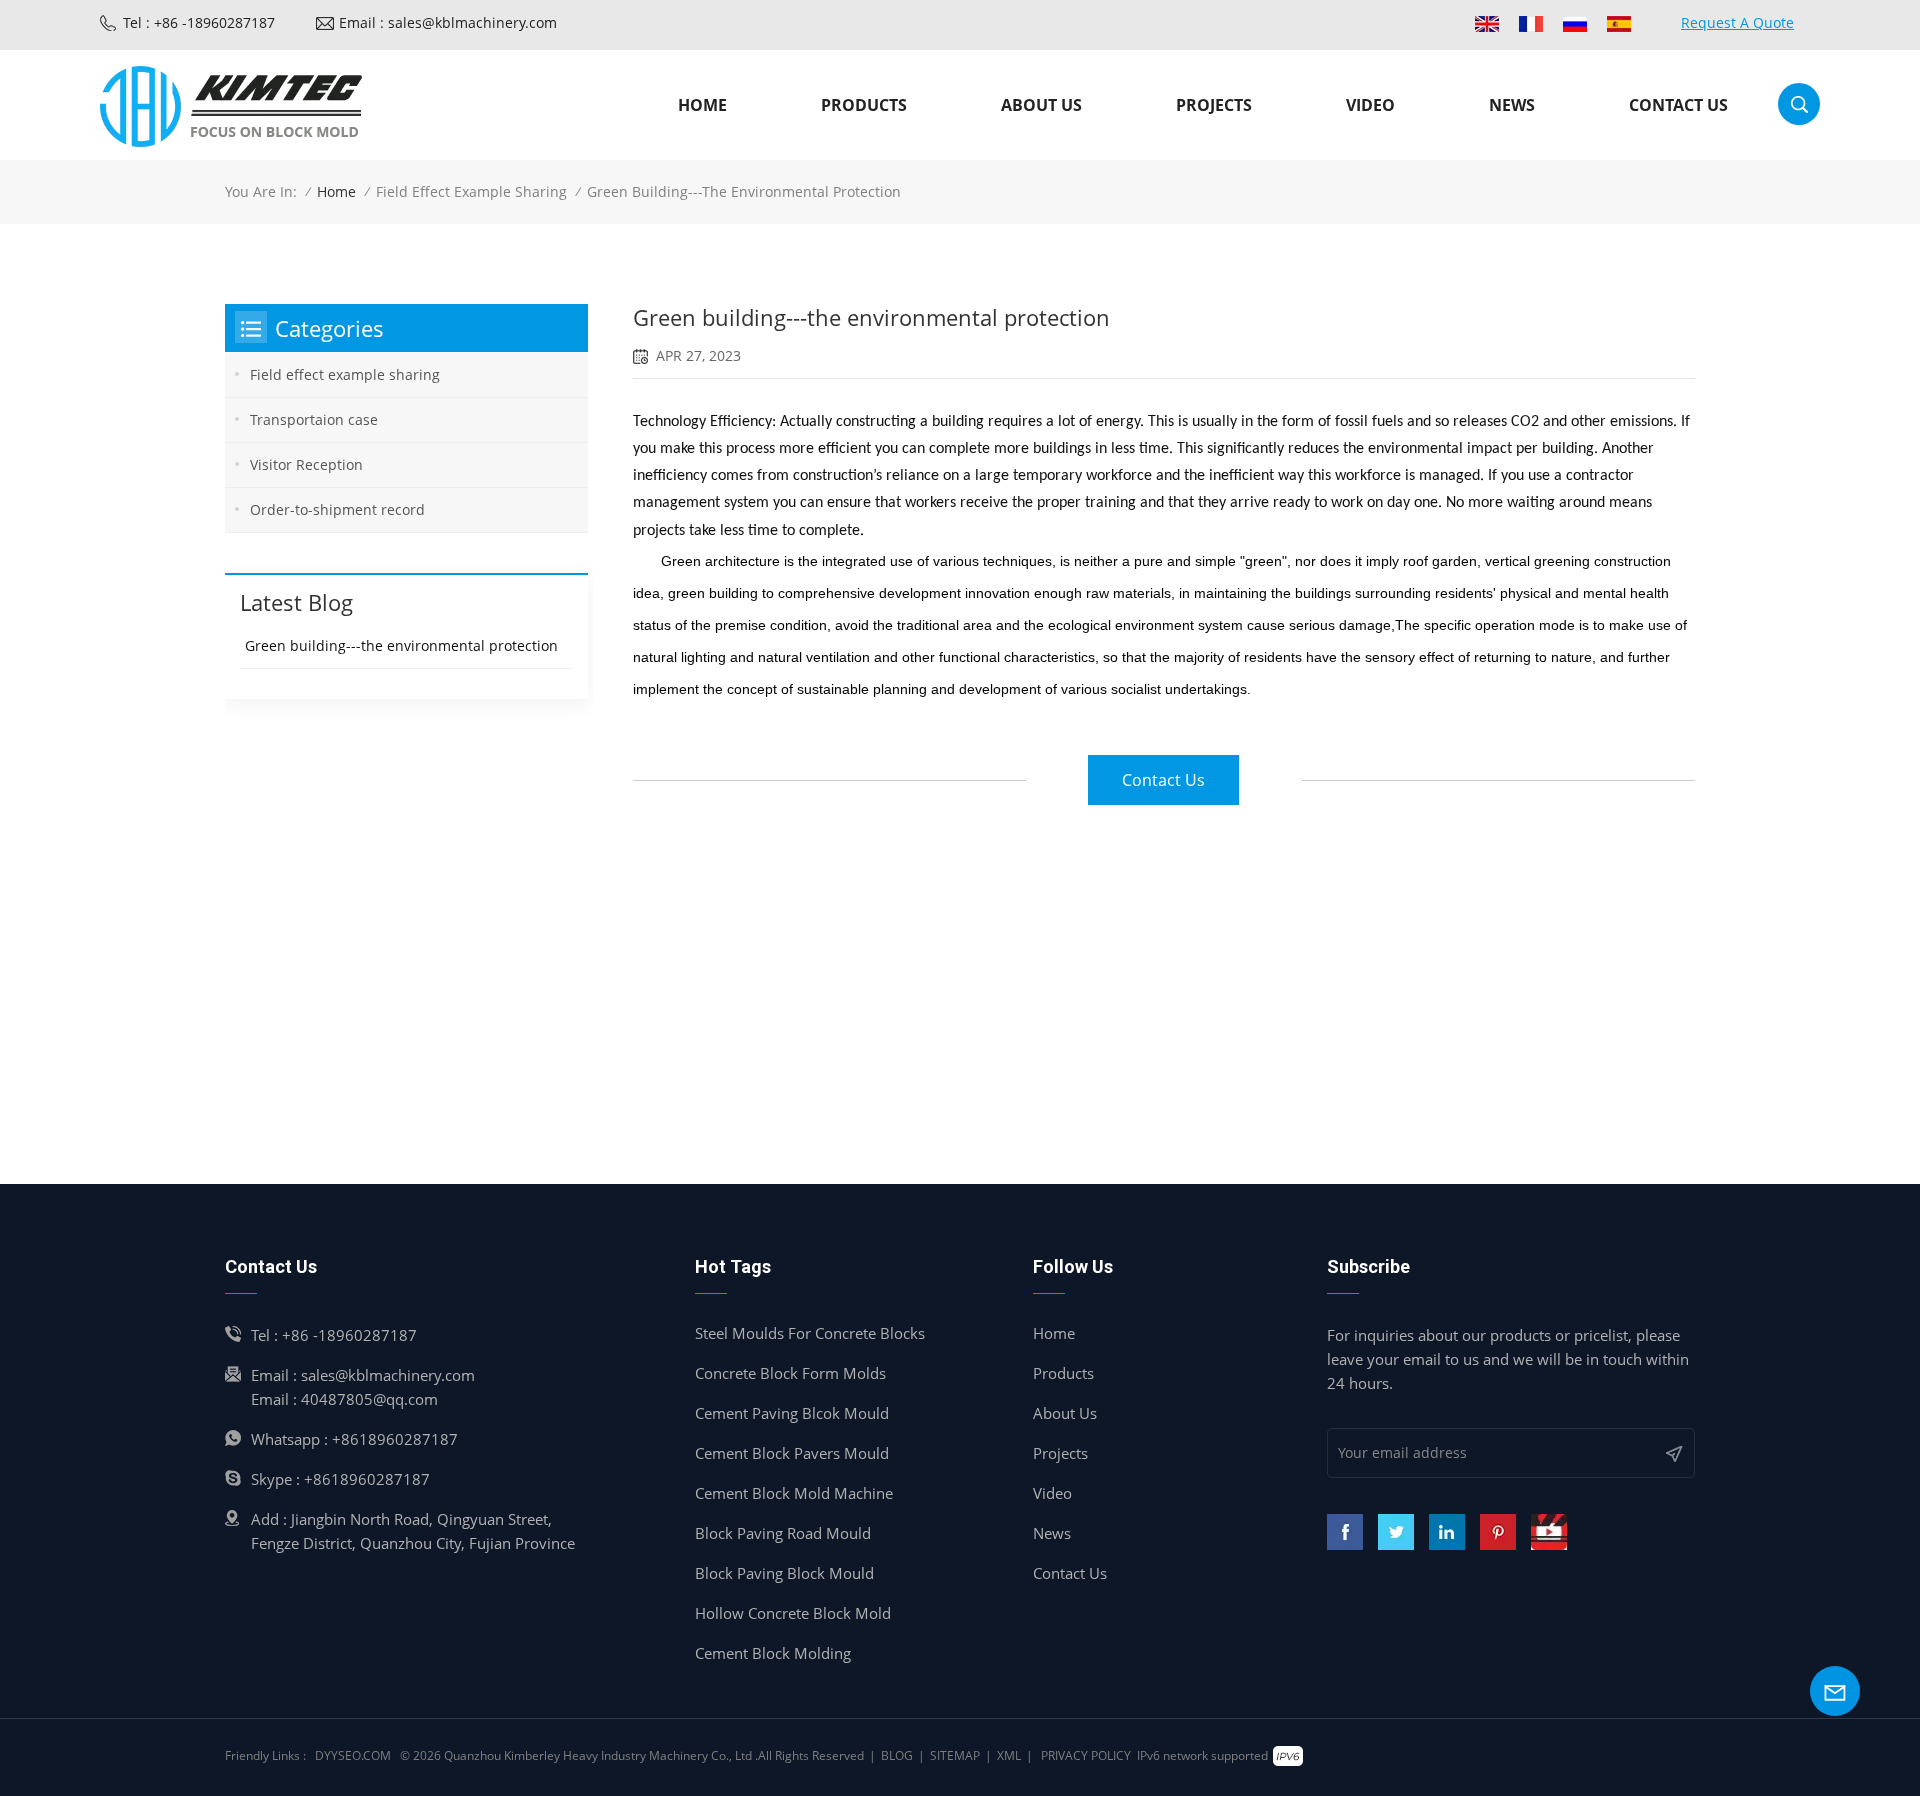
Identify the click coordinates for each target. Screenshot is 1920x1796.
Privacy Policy (1086, 1755)
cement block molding (773, 1653)
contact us (1163, 780)
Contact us (1678, 105)
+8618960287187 (395, 1439)
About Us (1065, 1413)
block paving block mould (784, 1573)
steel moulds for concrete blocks (810, 1333)
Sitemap (955, 1755)
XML (1009, 1755)
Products (864, 105)
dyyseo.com (353, 1755)
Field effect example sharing (471, 191)
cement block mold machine (794, 1493)
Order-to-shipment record (337, 509)
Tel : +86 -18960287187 (199, 22)
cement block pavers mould (792, 1453)
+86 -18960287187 (349, 1335)
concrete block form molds (790, 1373)
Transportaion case (314, 419)
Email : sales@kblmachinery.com (448, 22)
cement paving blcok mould (792, 1413)
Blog (897, 1755)
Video (1370, 105)
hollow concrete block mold (793, 1613)
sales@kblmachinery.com (388, 1375)
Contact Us (1070, 1573)
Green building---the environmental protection (401, 645)
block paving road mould (783, 1533)
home (1054, 1333)
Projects (1214, 105)
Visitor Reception (306, 464)
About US (1041, 105)
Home (702, 105)
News (1512, 105)
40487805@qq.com (369, 1399)
